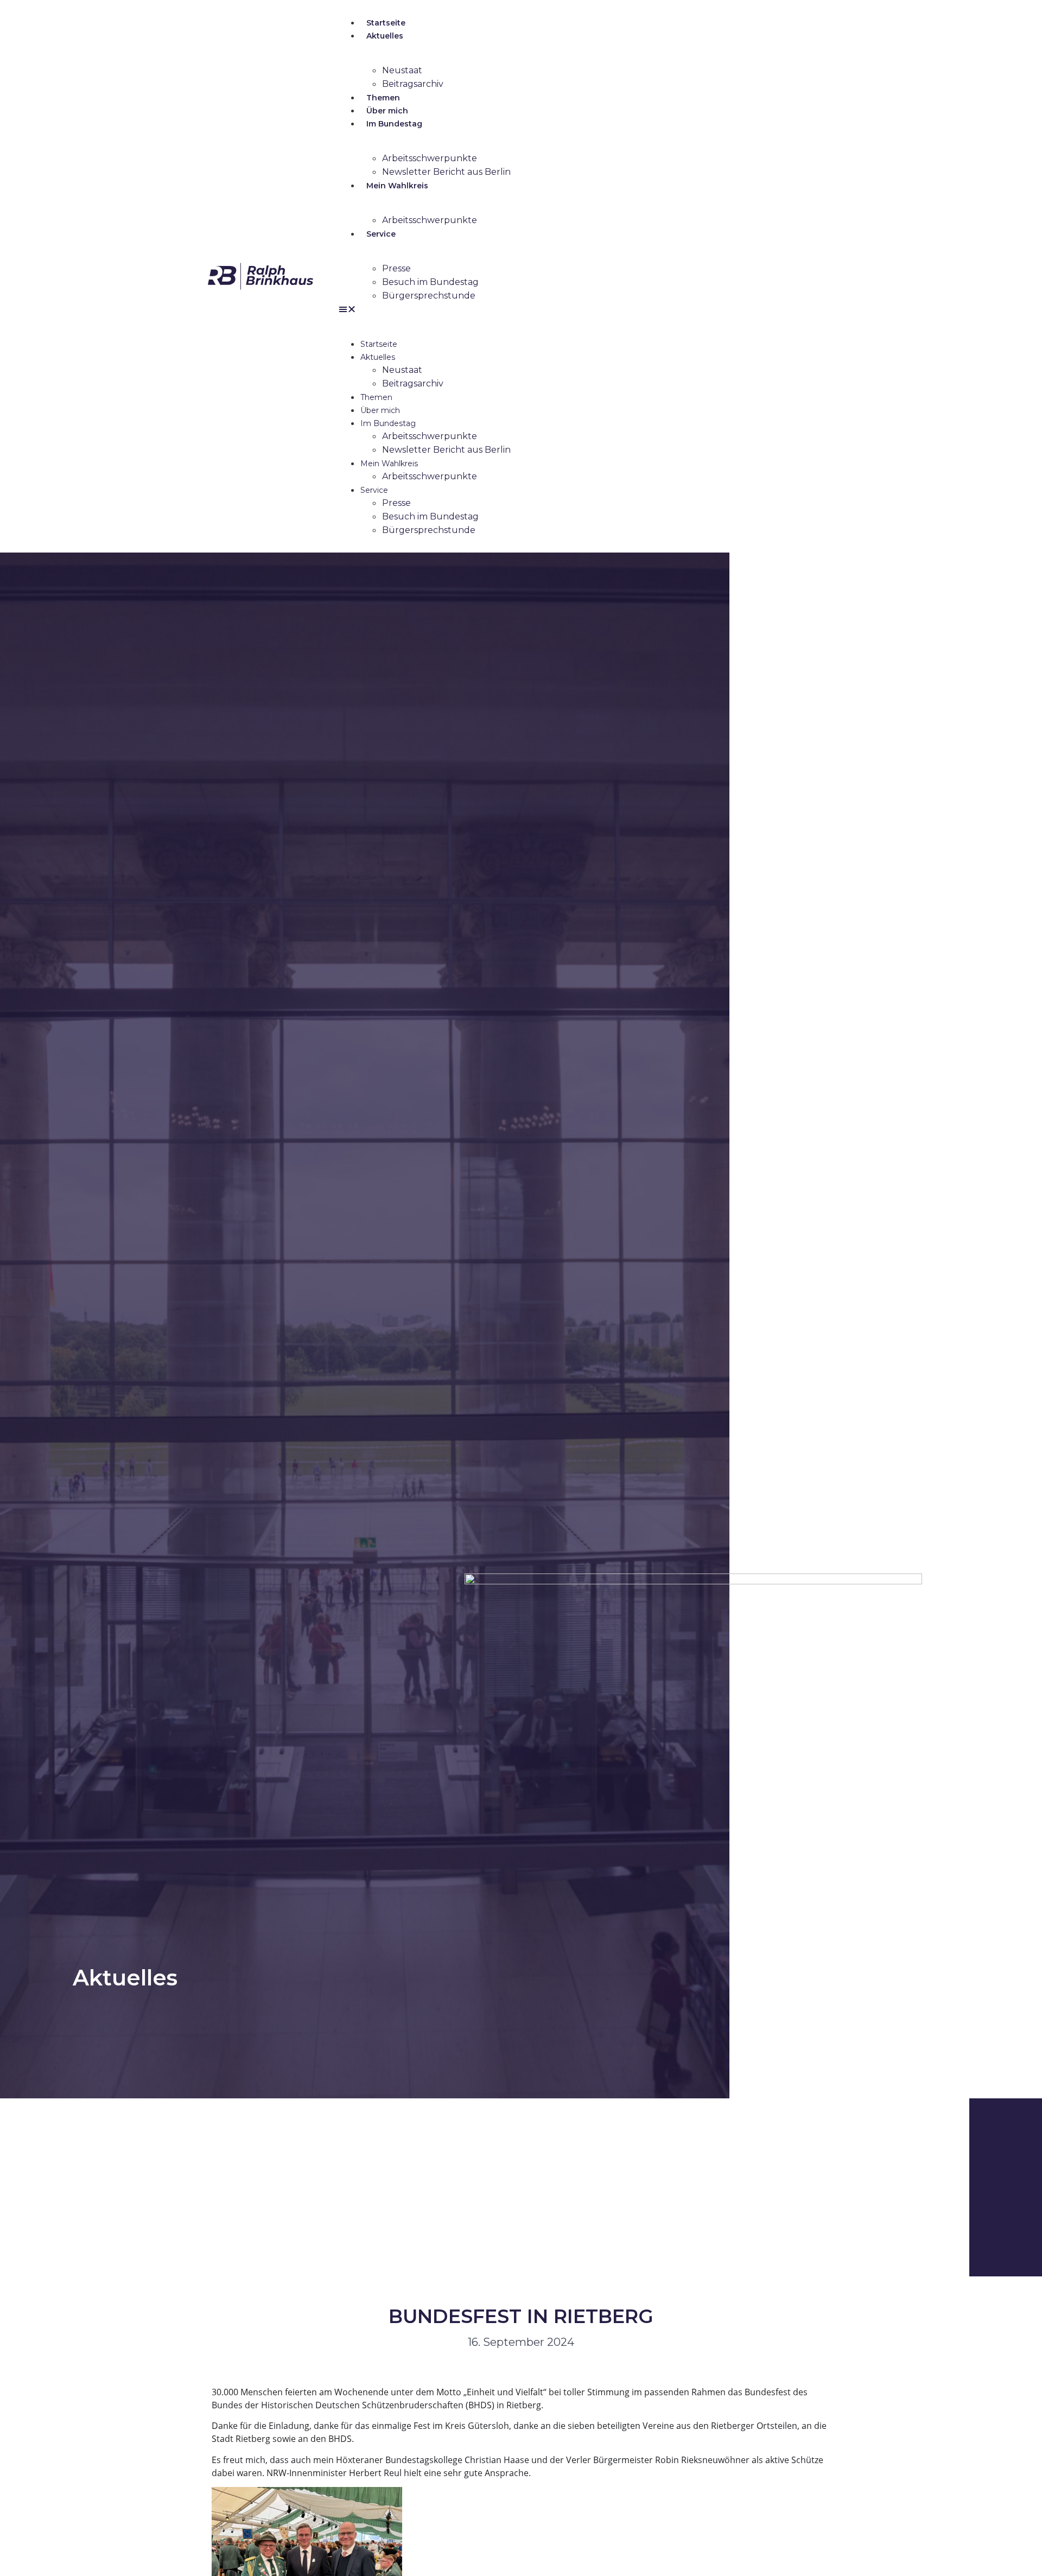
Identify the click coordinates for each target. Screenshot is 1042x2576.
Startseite (386, 23)
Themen (383, 98)
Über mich (387, 111)
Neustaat (402, 70)
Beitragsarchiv (413, 84)
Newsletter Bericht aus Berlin (446, 172)
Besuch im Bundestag (430, 282)
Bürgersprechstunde (429, 296)
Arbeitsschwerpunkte (430, 158)
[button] (575, 309)
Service (381, 234)
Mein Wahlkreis (397, 186)
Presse (396, 268)
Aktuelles (385, 36)
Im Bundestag (394, 124)
